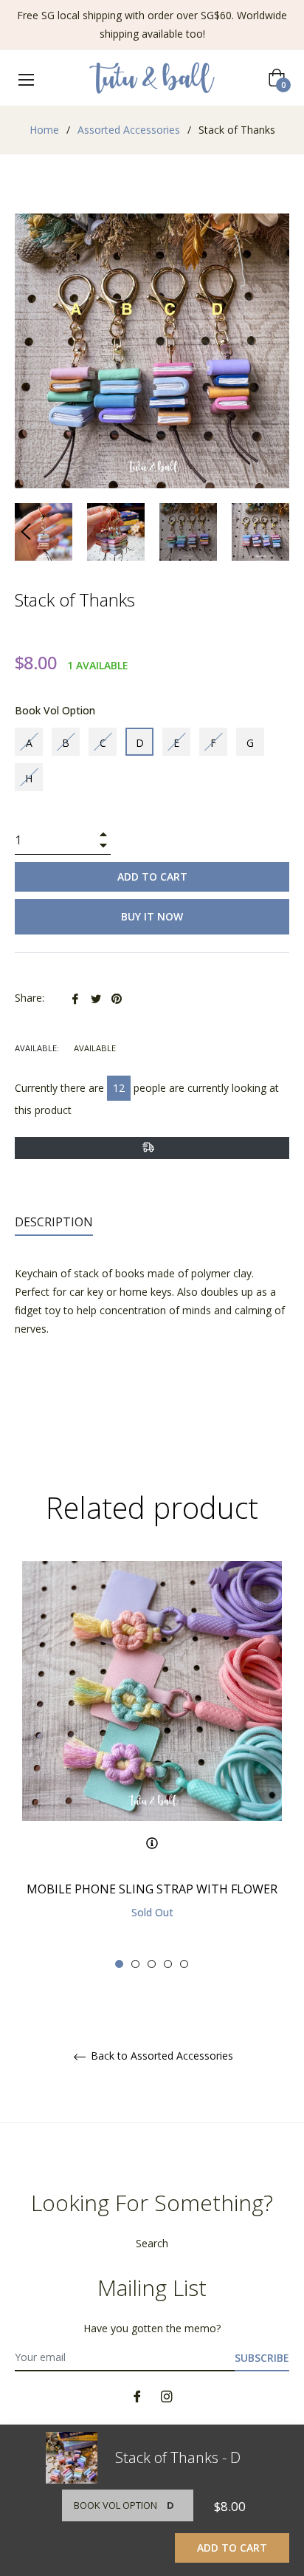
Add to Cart (232, 2548)
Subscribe (262, 2358)
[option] (152, 1765)
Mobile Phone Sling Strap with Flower (152, 1889)
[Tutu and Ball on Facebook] (137, 2395)
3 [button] (152, 1964)
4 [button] (168, 1964)
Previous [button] (26, 532)
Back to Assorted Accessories (160, 2056)
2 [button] (135, 1964)
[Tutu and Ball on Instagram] (167, 2395)
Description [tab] (54, 1222)
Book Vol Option (55, 710)
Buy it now (152, 916)
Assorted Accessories (129, 130)
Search (152, 2243)
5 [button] (184, 1964)
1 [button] (119, 1964)
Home (44, 130)
